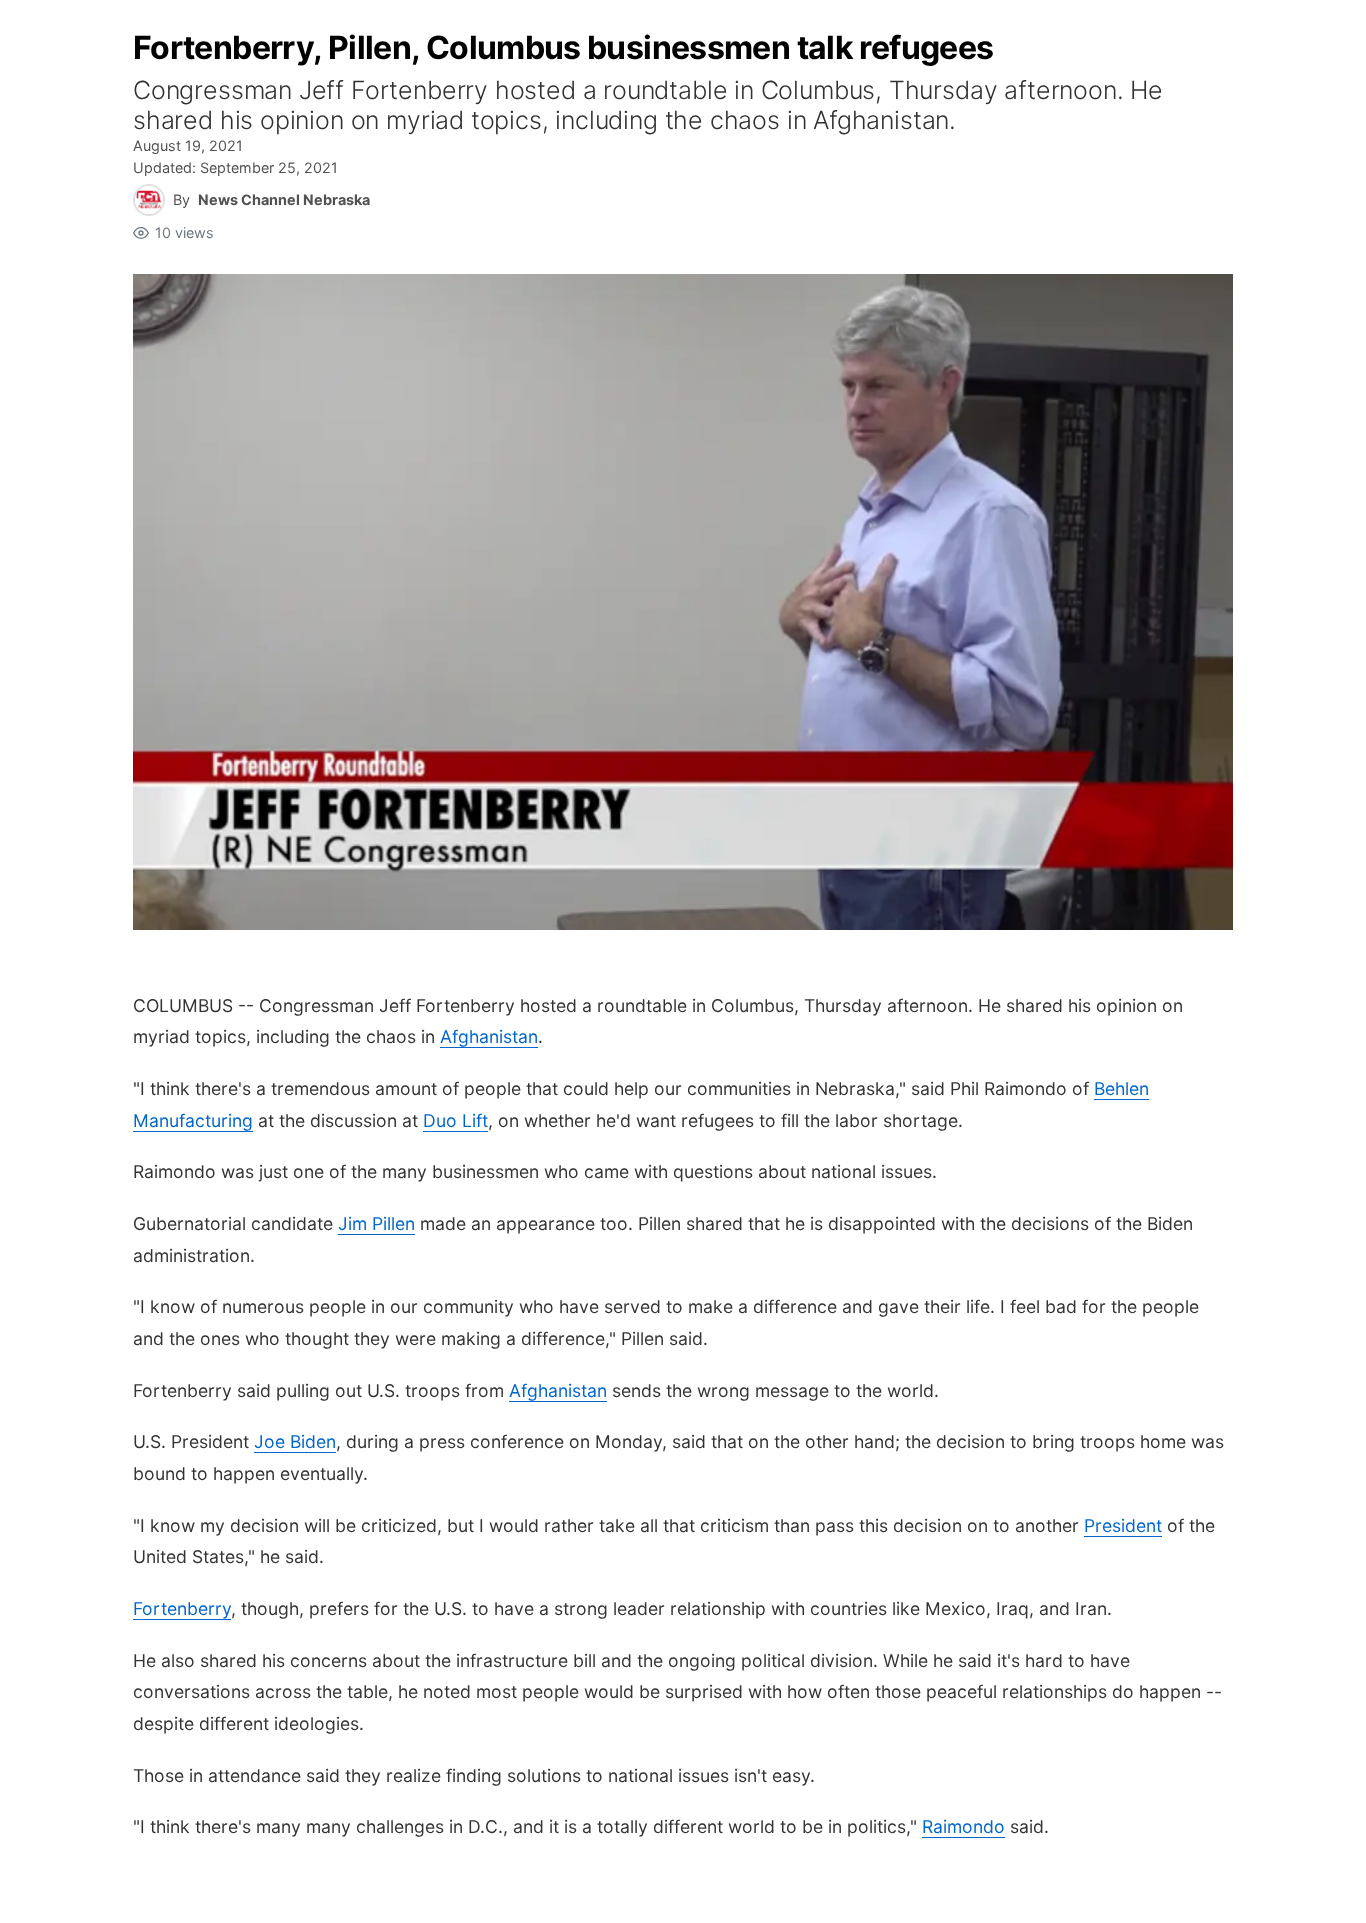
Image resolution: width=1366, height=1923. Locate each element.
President (1123, 1525)
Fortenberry (182, 1608)
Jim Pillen (376, 1223)
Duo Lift (455, 1120)
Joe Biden (295, 1441)
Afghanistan (489, 1036)
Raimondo (963, 1826)
